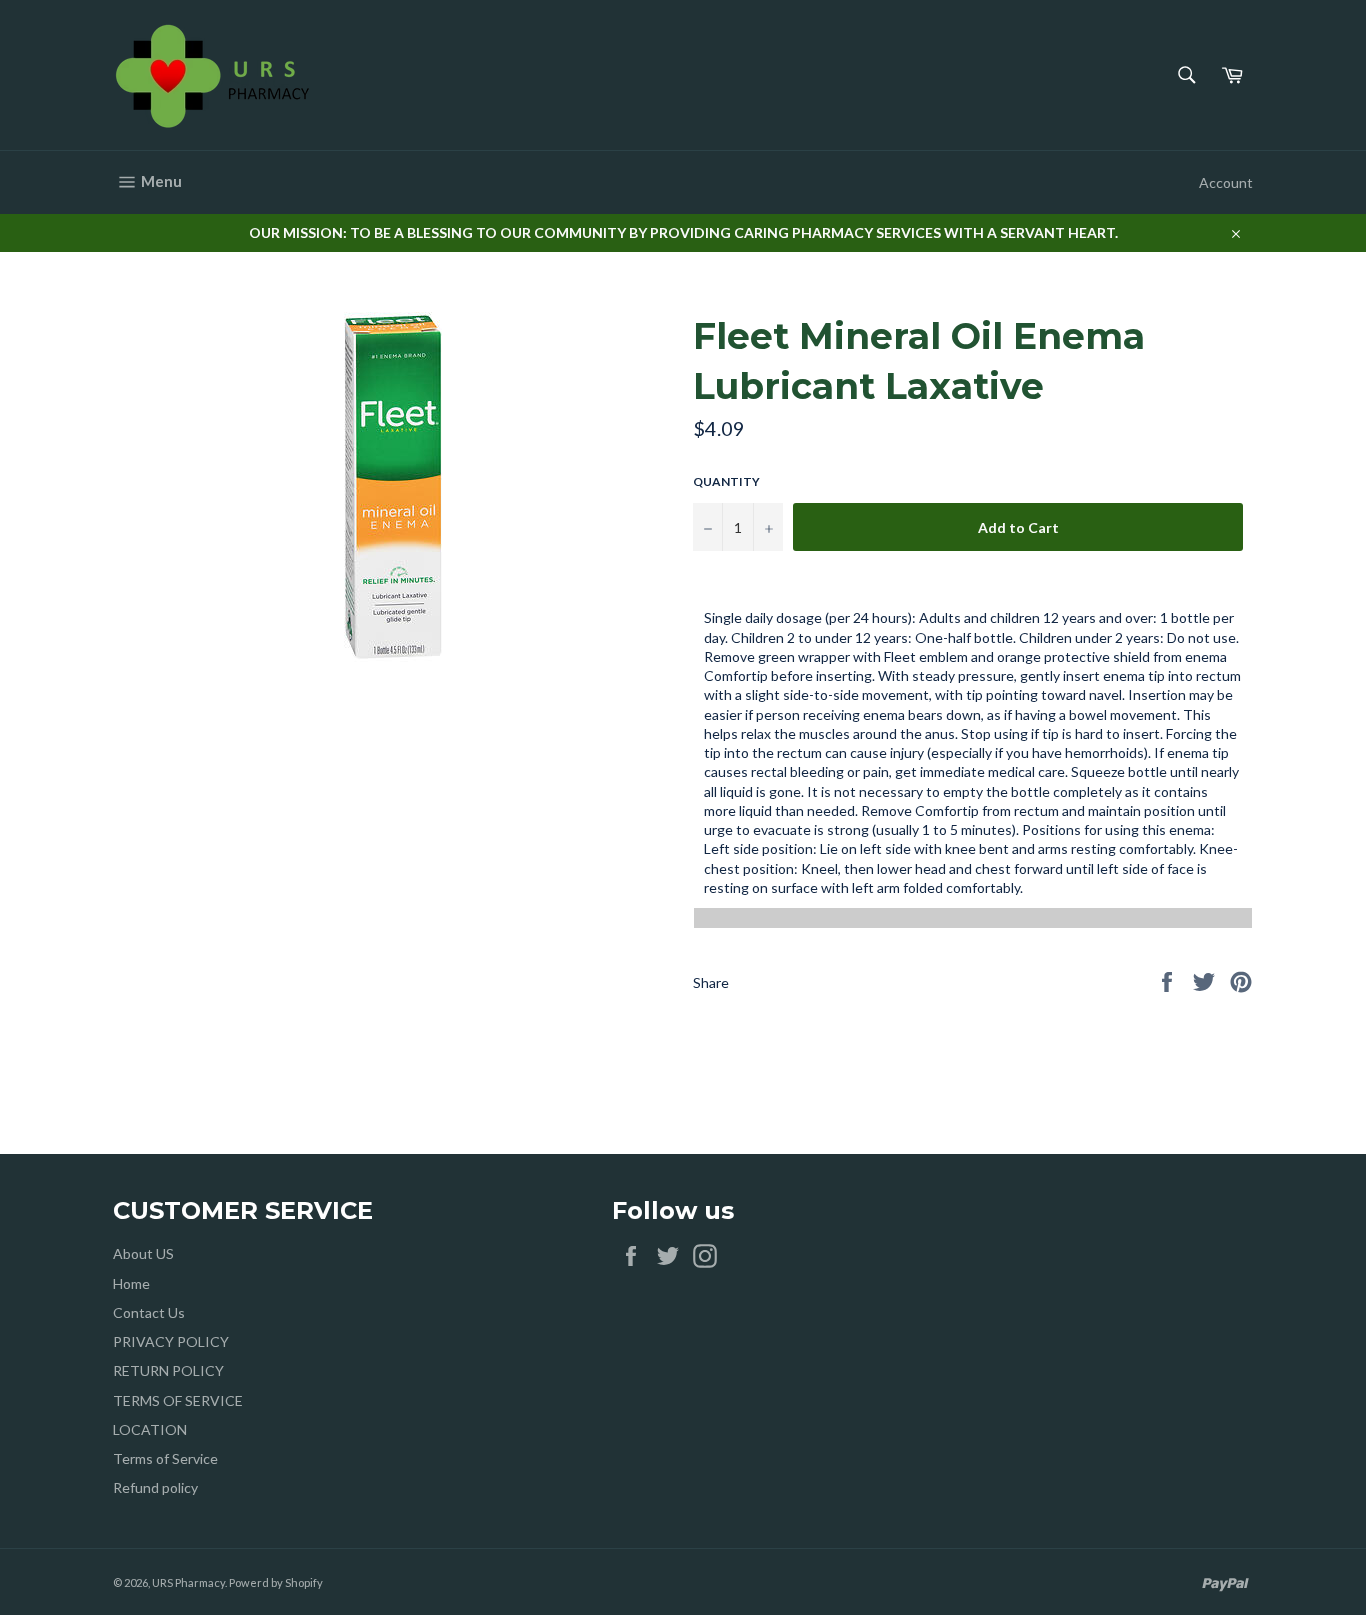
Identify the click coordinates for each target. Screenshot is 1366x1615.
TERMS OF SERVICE (178, 1400)
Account (1226, 182)
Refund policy (155, 1487)
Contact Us (149, 1312)
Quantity (726, 481)
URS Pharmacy (188, 1582)
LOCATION (150, 1429)
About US (143, 1253)
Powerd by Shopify (276, 1582)
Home (131, 1283)
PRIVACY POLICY (171, 1341)
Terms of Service (165, 1458)
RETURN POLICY (168, 1370)
